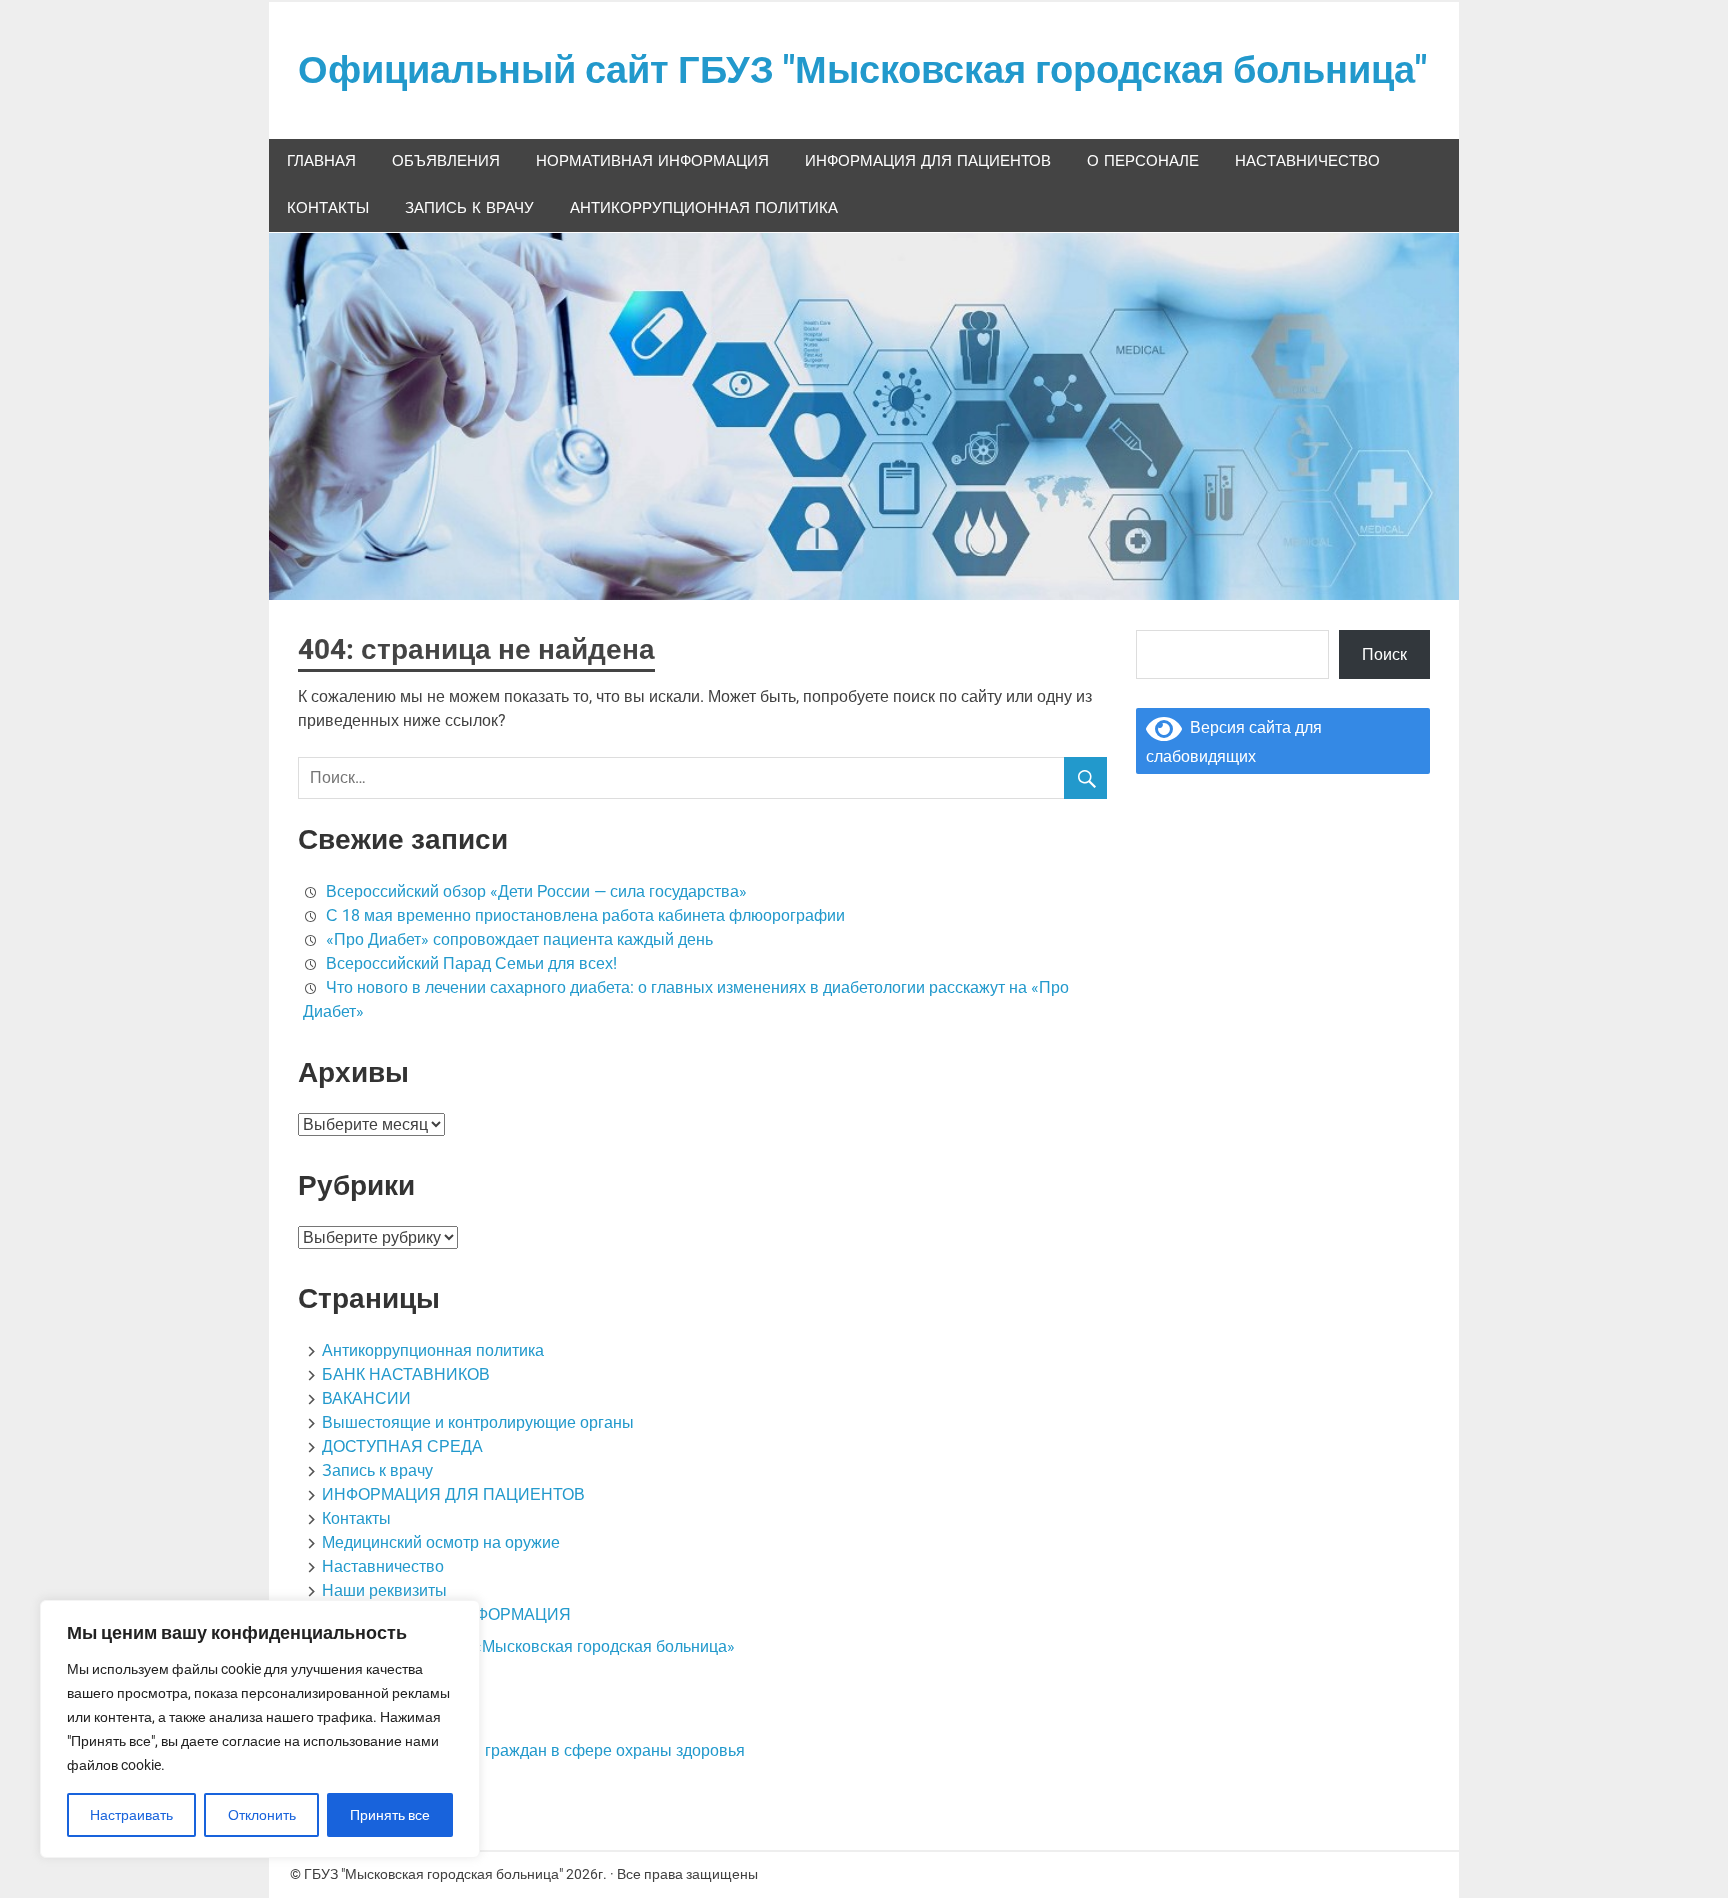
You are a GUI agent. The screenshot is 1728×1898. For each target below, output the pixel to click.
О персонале (1143, 161)
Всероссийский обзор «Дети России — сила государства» (536, 891)
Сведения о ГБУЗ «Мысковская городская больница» (536, 1646)
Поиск (1384, 654)
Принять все (390, 1815)
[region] (260, 1729)
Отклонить (262, 1815)
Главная (321, 161)
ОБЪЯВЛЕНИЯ (446, 161)
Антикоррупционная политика (704, 208)
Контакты (328, 208)
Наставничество (1307, 161)
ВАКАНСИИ (366, 1398)
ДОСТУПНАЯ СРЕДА (402, 1446)
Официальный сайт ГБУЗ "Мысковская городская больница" (862, 70)
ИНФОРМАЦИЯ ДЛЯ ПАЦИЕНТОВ (928, 161)
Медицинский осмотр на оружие (441, 1542)
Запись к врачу (469, 208)
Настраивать (131, 1815)
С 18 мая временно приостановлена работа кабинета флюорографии (585, 915)
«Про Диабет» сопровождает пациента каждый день (519, 939)
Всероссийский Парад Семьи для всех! (471, 963)
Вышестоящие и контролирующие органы (478, 1422)
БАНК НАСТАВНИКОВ (406, 1374)
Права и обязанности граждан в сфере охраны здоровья (533, 1750)
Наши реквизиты (384, 1590)
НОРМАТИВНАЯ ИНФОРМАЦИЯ (652, 161)
